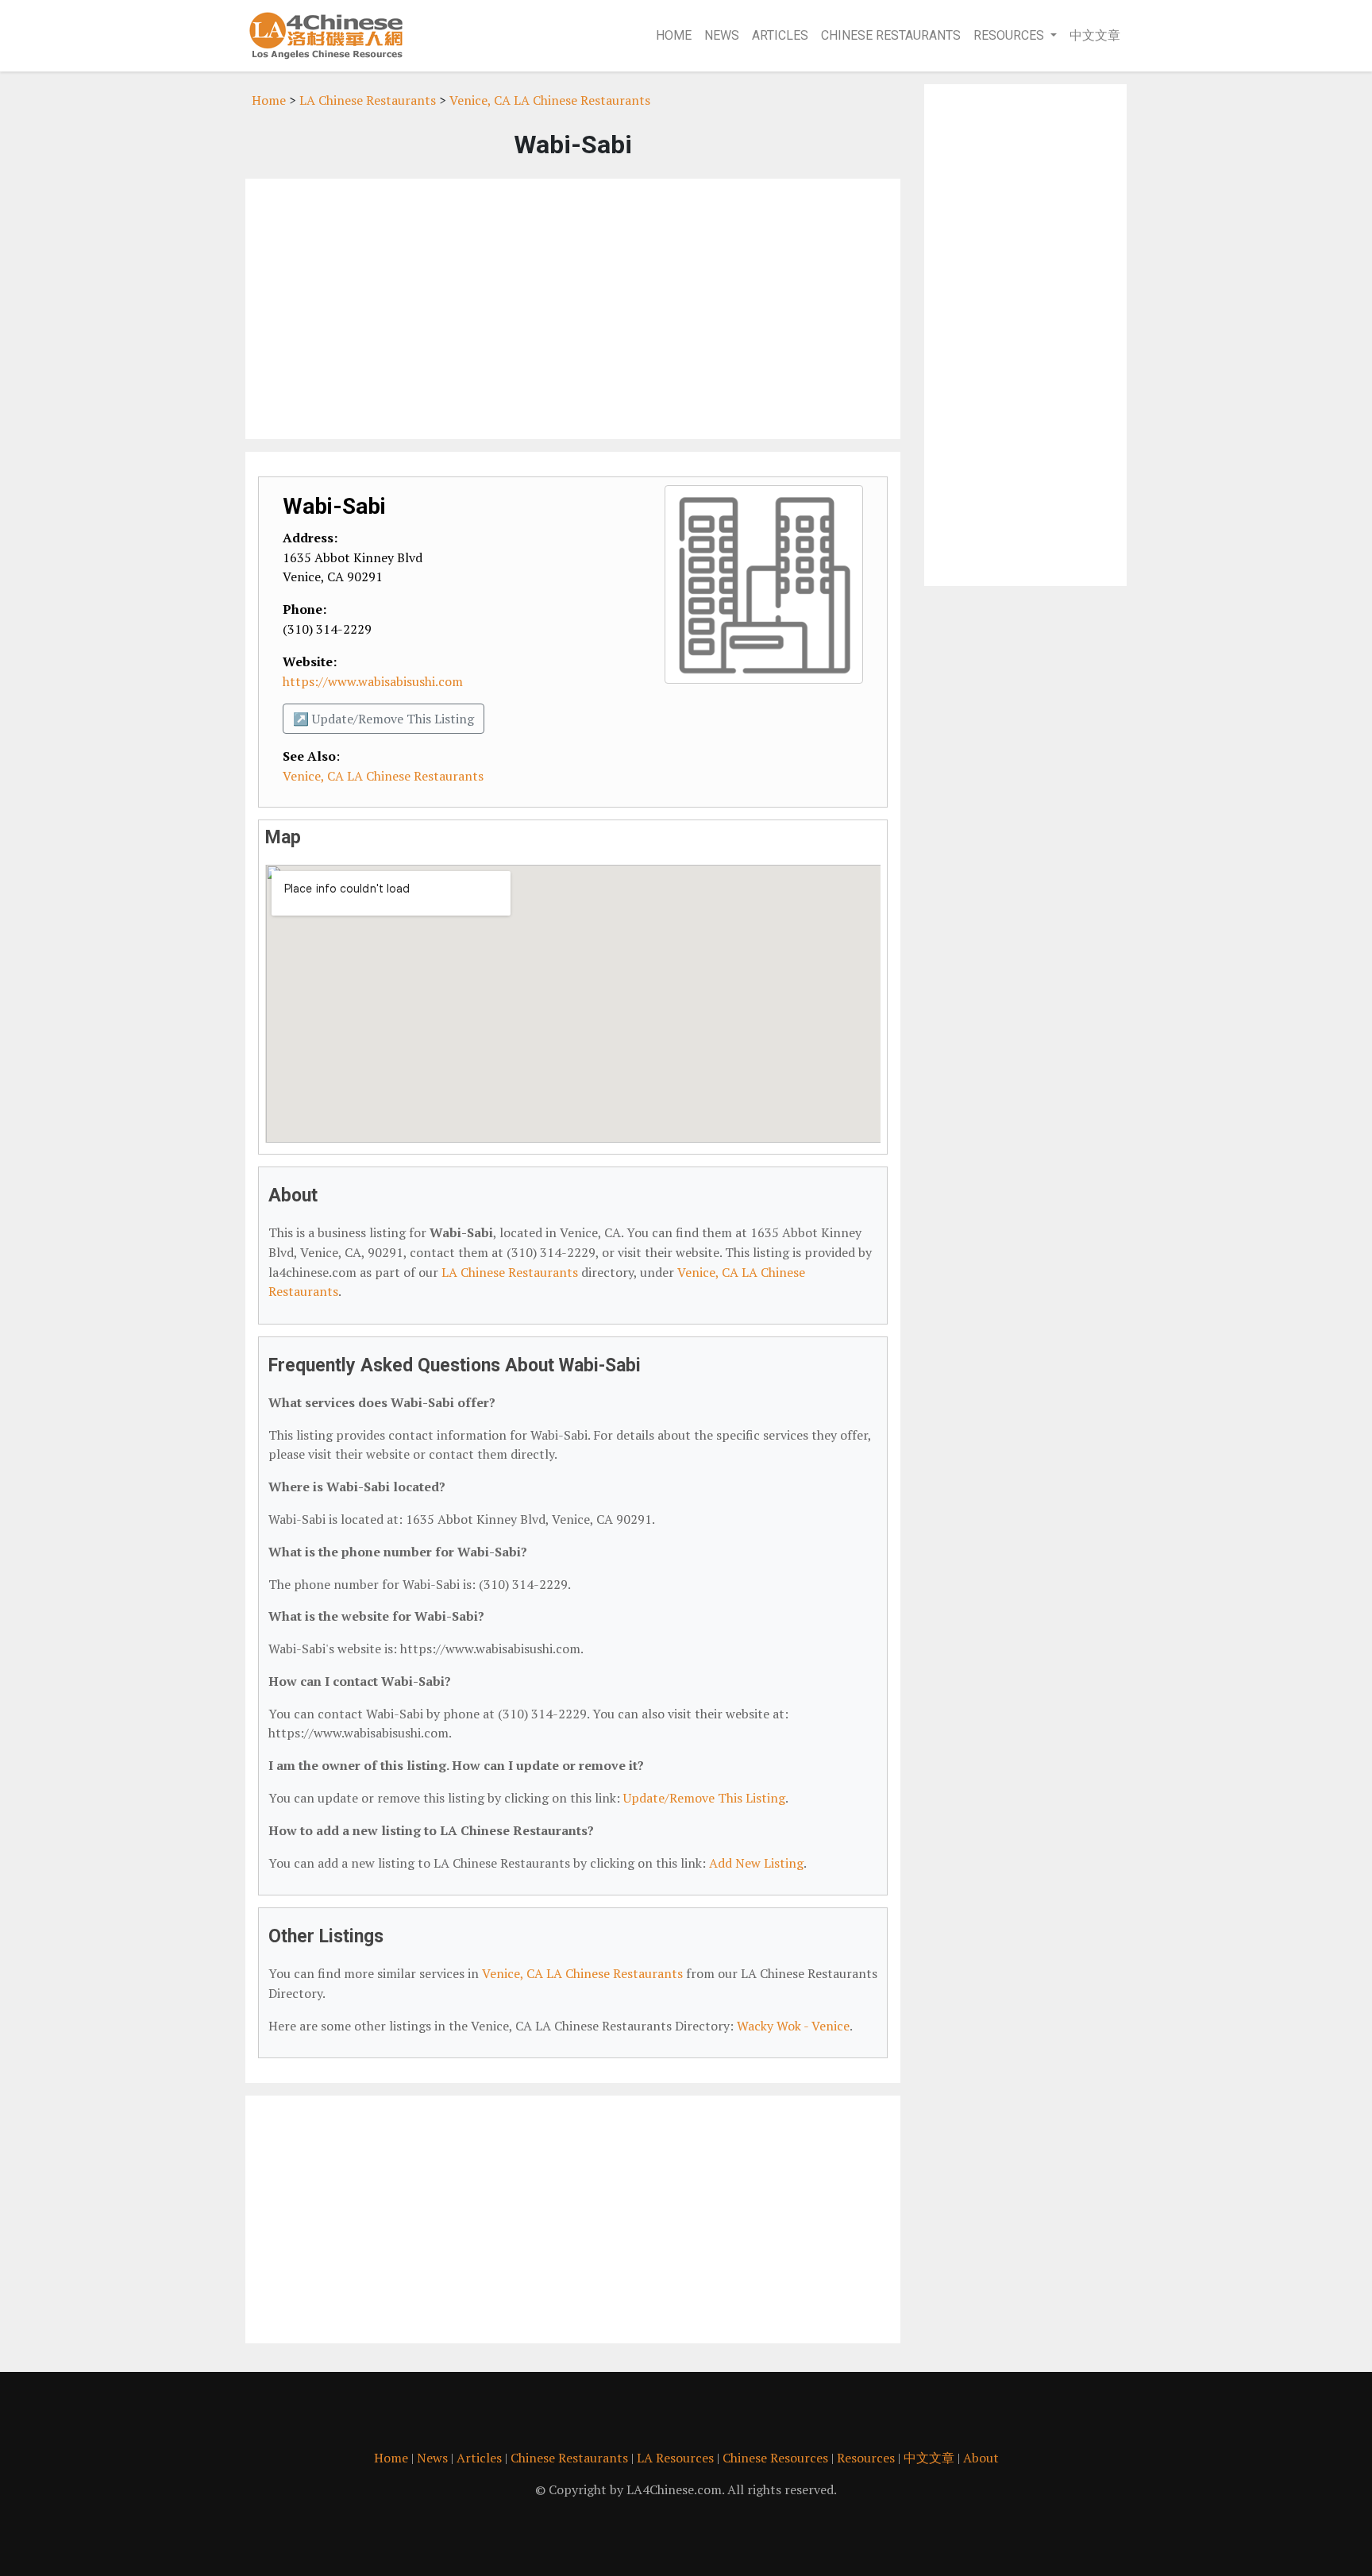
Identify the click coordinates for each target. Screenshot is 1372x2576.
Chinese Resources (775, 2458)
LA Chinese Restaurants (368, 100)
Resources (866, 2458)
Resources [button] (1009, 35)
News (722, 35)
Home (674, 35)
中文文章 (1095, 35)
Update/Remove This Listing (704, 1798)
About (981, 2458)
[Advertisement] (573, 309)
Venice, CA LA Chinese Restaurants (550, 100)
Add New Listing (756, 1863)
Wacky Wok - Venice (793, 2026)
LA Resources (675, 2458)
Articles (780, 35)
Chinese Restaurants (891, 35)
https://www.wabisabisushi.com (373, 681)
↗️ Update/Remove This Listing (383, 719)
